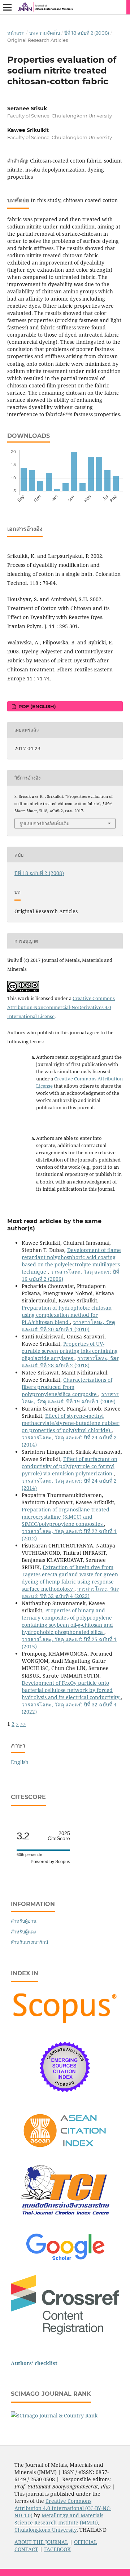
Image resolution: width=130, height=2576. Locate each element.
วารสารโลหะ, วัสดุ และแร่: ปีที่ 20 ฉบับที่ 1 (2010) (68, 1326)
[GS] (65, 2261)
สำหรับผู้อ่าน (24, 1921)
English (20, 1762)
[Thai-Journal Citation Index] (65, 2220)
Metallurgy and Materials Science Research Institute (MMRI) (59, 2519)
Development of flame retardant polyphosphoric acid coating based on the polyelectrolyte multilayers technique (71, 1261)
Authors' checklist (34, 2363)
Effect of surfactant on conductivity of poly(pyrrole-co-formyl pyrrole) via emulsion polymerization (70, 1466)
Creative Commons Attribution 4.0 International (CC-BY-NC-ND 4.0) (63, 2508)
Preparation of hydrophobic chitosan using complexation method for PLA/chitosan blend (67, 1315)
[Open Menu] (7, 7)
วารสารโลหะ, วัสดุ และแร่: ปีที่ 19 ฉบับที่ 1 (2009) (70, 1398)
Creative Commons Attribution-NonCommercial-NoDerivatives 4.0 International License (61, 1007)
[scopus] (65, 2024)
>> (23, 1724)
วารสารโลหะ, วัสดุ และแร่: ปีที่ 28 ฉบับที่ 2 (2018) (71, 1362)
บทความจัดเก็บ (45, 33)
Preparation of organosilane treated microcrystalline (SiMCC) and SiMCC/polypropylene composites (66, 1517)
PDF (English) (36, 706)
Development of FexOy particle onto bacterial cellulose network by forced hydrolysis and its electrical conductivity (71, 1690)
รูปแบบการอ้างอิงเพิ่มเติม (45, 823)
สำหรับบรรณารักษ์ (30, 1942)
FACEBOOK (57, 2549)
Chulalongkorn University (45, 2530)
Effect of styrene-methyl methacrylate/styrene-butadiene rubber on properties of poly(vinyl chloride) (71, 1423)
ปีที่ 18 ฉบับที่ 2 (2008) (87, 33)
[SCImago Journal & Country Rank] (54, 2415)
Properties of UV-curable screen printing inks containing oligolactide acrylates (70, 1351)
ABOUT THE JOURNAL (41, 2542)
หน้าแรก (16, 33)
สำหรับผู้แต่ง (23, 1932)
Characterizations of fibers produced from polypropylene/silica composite (67, 1387)
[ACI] (65, 2152)
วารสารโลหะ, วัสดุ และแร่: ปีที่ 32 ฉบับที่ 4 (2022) (71, 1592)
